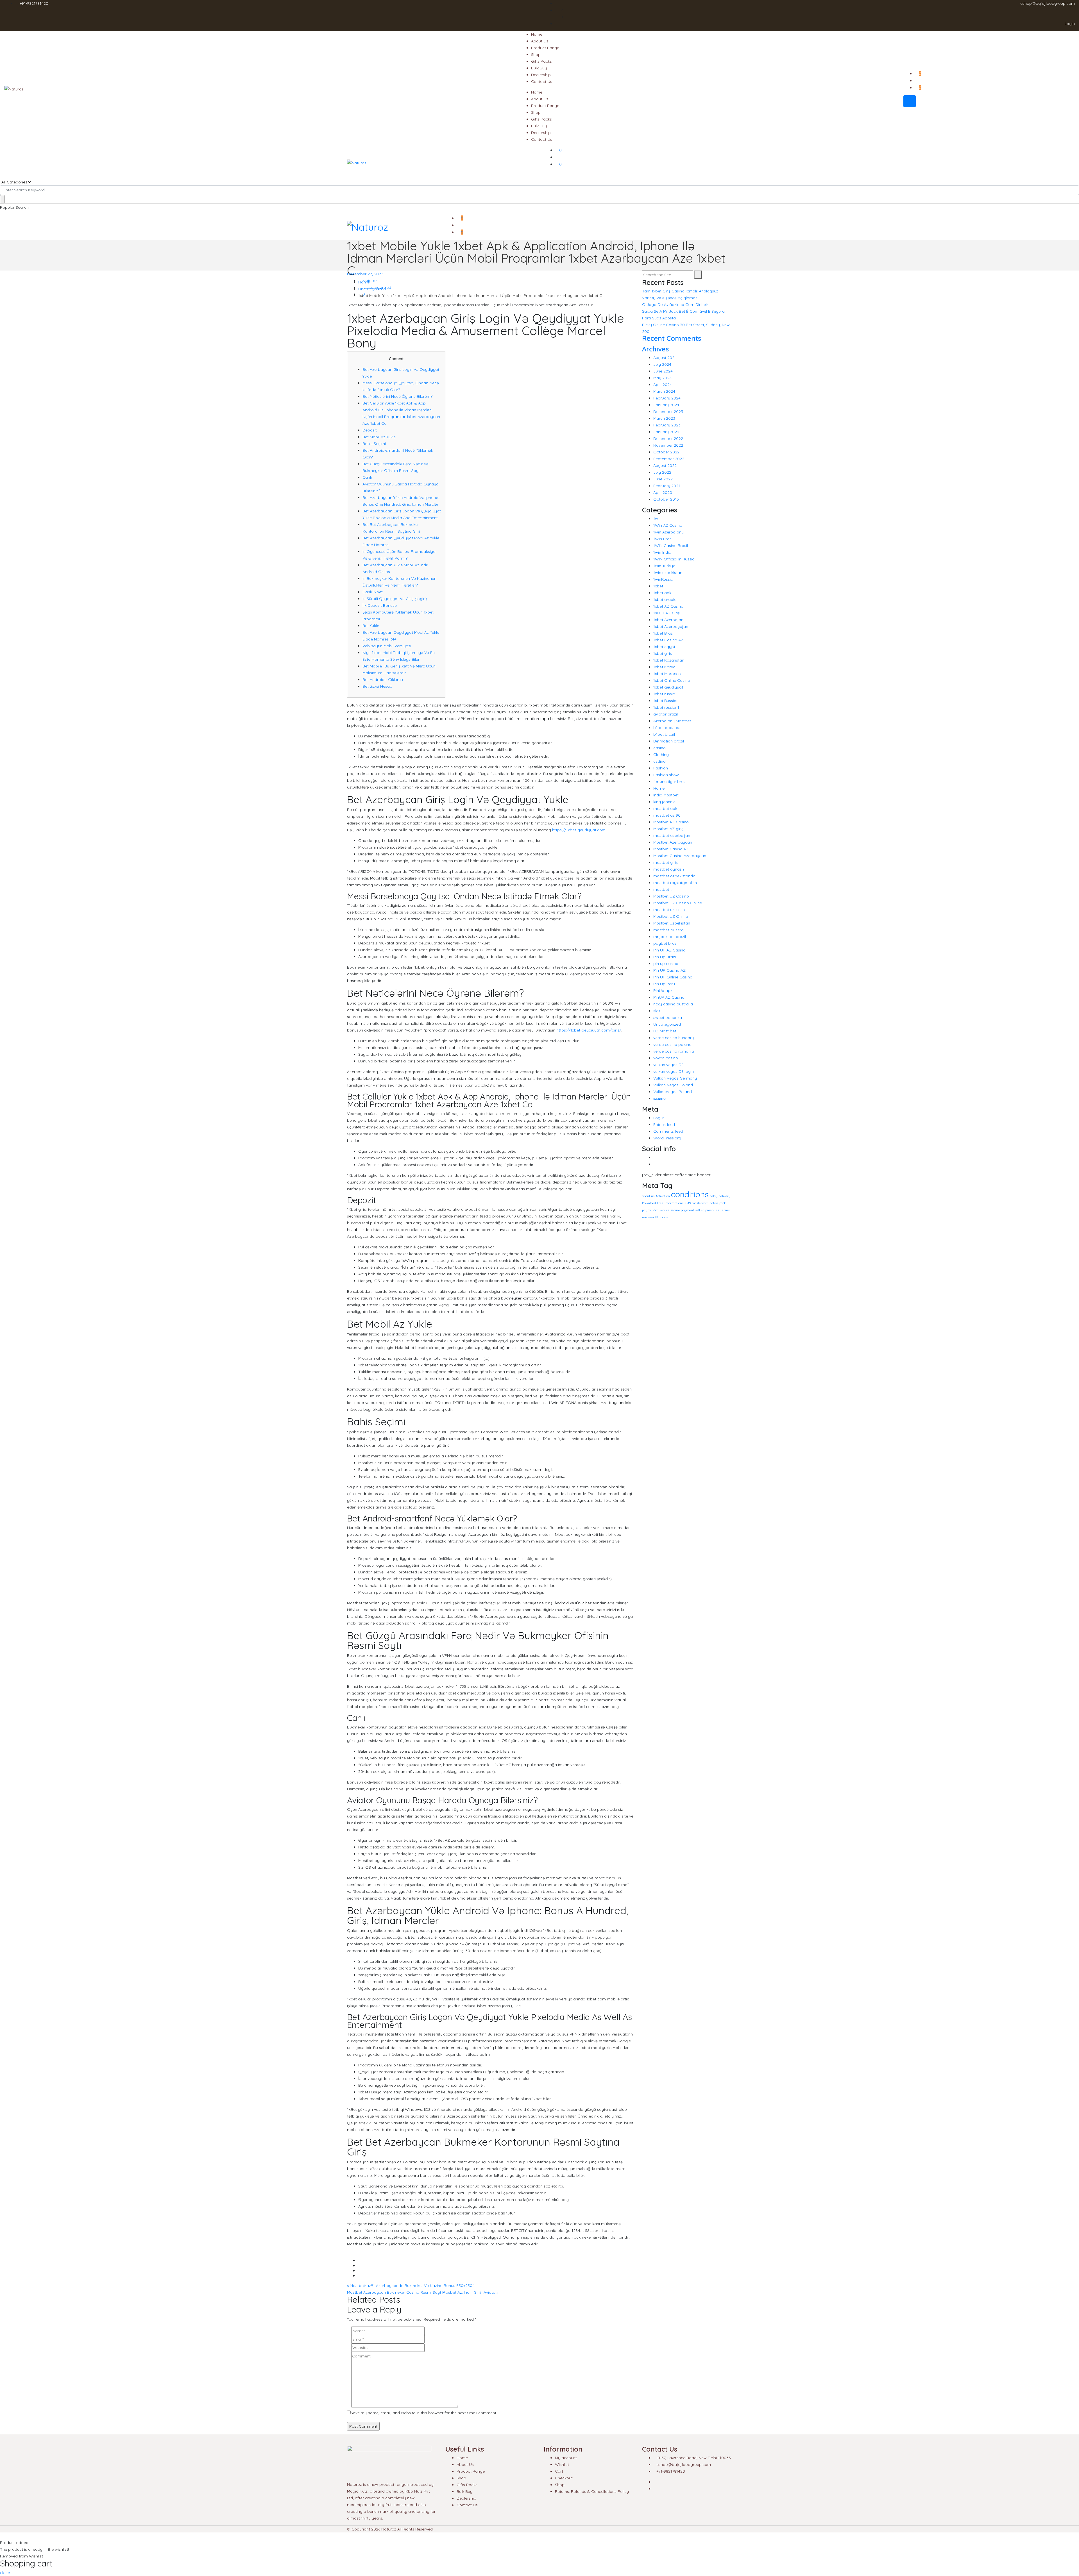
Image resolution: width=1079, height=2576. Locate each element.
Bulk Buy (539, 68)
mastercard (700, 1203)
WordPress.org (667, 1138)
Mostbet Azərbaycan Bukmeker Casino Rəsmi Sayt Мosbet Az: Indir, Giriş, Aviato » (423, 2292)
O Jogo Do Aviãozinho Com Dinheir (675, 305)
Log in (659, 1118)
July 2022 (662, 472)
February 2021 (667, 486)
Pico (656, 1210)
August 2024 (665, 358)
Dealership (541, 75)
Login (1069, 24)
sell (698, 1210)
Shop (536, 54)
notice (714, 1203)
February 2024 (667, 398)
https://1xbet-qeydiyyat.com (579, 830)
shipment (708, 1210)
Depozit (370, 430)
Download (649, 1203)
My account (566, 2458)
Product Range (545, 48)
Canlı (367, 477)
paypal (647, 1210)
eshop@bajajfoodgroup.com (1048, 3)
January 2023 (666, 432)
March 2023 (664, 418)
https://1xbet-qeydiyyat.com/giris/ (589, 1030)
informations (674, 1203)
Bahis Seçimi (374, 444)
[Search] (698, 275)
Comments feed (668, 1131)
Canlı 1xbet (373, 592)
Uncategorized (377, 287)
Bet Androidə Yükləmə (383, 680)
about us (648, 1196)
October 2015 (666, 499)
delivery (725, 1196)
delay (714, 1196)
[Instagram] (655, 1164)
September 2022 (669, 459)
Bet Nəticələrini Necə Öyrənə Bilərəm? (397, 396)
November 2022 (668, 445)
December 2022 (668, 439)
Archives (655, 349)
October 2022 (666, 452)
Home (537, 34)
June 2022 (663, 479)
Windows (661, 1217)
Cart (559, 2471)
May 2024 (662, 378)
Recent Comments (672, 338)
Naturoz (369, 281)
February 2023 (667, 425)
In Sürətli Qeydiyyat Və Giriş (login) (395, 599)
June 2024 (663, 371)
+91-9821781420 (34, 3)
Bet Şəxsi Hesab (377, 686)
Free (660, 1203)
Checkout (564, 2478)
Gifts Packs (541, 61)
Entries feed (664, 1125)
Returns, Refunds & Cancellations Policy (592, 2491)
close (5, 2573)
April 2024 (663, 385)
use (645, 1217)
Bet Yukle (371, 626)
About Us (540, 41)
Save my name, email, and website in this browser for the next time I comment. (424, 2413)
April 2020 (663, 492)
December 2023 (668, 412)
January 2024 (666, 405)
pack (723, 1203)
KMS (688, 1203)
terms (725, 1210)
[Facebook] (655, 1157)
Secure (664, 1210)
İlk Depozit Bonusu (380, 605)
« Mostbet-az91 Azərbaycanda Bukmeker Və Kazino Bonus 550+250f (410, 2286)
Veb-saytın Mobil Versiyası (387, 646)
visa (651, 1217)
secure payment (682, 1210)
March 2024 (664, 391)
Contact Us (542, 81)
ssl (718, 1210)
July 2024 (662, 364)
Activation (663, 1196)
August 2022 (665, 465)
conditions (690, 1194)
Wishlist (562, 2464)
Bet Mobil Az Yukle (379, 437)
